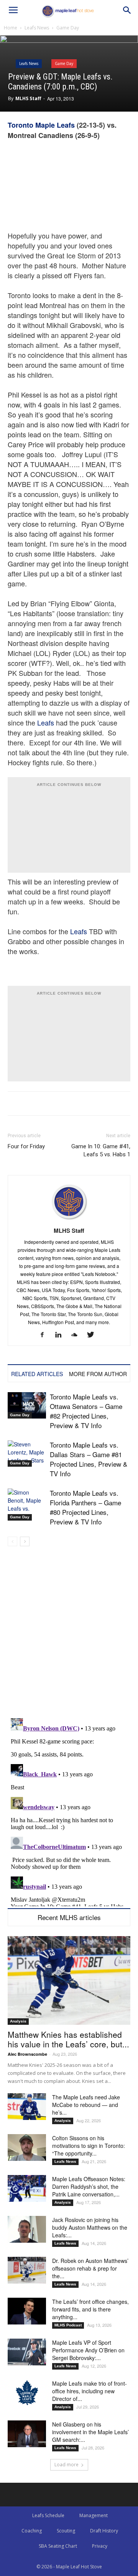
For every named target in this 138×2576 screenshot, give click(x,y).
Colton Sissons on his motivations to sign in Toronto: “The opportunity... (89, 2146)
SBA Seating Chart (58, 2546)
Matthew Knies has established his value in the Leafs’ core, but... (68, 2039)
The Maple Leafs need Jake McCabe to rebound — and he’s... (86, 2105)
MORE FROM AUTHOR (98, 1374)
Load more (67, 2465)
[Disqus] (69, 1811)
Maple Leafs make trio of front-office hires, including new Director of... (90, 2391)
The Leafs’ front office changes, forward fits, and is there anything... (90, 2309)
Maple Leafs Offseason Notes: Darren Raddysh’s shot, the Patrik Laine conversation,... (89, 2186)
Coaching (32, 2531)
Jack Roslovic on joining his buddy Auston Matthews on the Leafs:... (90, 2227)
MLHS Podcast (68, 2325)
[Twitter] (93, 1335)
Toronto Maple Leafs (41, 125)
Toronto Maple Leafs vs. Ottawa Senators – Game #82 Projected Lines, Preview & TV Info (86, 1411)
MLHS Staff (28, 98)
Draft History (104, 2531)
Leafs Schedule (48, 2515)
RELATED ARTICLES (37, 1374)
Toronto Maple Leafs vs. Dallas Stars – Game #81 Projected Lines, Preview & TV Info (89, 1459)
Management (94, 2515)
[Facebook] (45, 1335)
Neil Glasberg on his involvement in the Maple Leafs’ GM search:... (90, 2432)
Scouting (66, 2531)
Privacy (100, 2546)
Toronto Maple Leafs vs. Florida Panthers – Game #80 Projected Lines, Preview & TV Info (85, 1507)
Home (11, 28)
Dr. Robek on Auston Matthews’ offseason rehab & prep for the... (90, 2268)
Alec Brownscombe (27, 2054)
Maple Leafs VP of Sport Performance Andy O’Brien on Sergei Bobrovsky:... (88, 2350)
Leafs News (37, 28)
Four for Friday (26, 1146)
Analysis (18, 2021)
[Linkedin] (61, 1335)
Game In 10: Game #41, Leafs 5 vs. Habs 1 (101, 1150)
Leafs (46, 722)
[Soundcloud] (77, 1335)
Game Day (68, 28)
